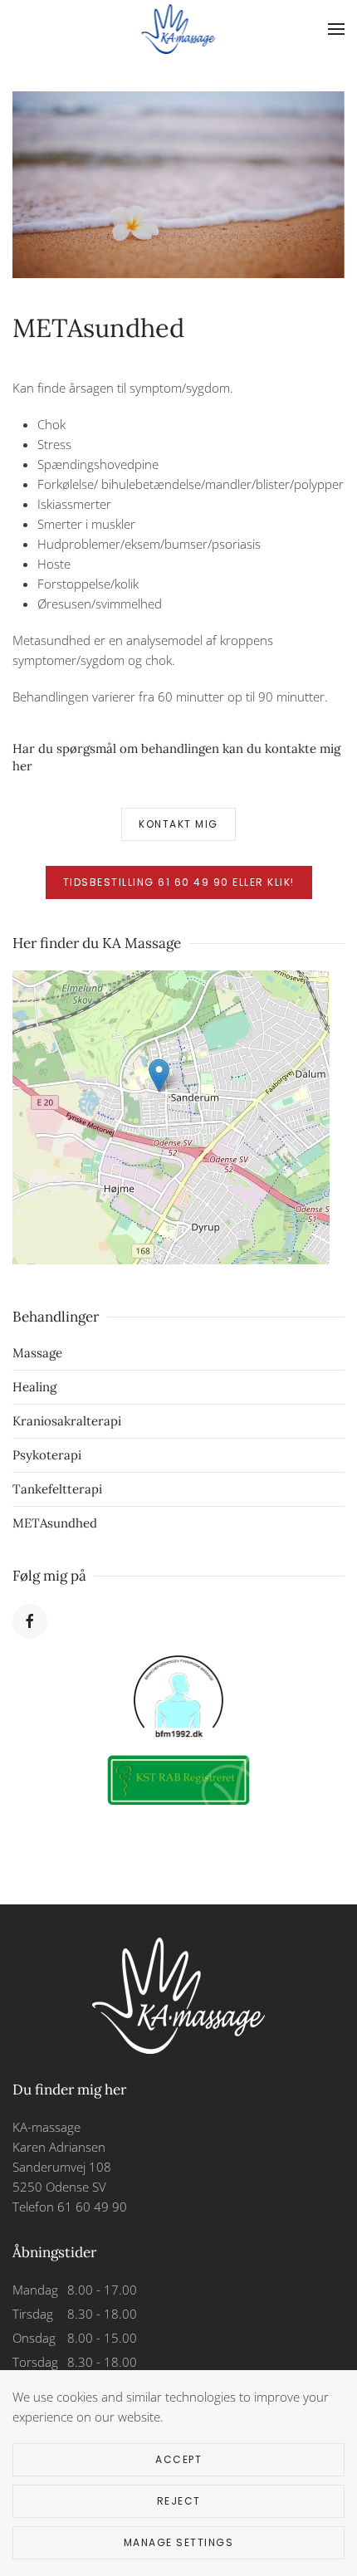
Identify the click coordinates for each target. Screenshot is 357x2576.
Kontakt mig (178, 824)
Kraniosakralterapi (67, 1421)
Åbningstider (54, 2252)
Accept (178, 2459)
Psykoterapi (47, 1455)
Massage (37, 1353)
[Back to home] (179, 29)
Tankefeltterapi (57, 1489)
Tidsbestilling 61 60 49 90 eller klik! (179, 882)
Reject (179, 2501)
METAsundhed (55, 1523)
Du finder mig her (69, 2090)
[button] (336, 29)
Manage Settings (179, 2542)
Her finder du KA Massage (97, 943)
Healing (34, 1387)
